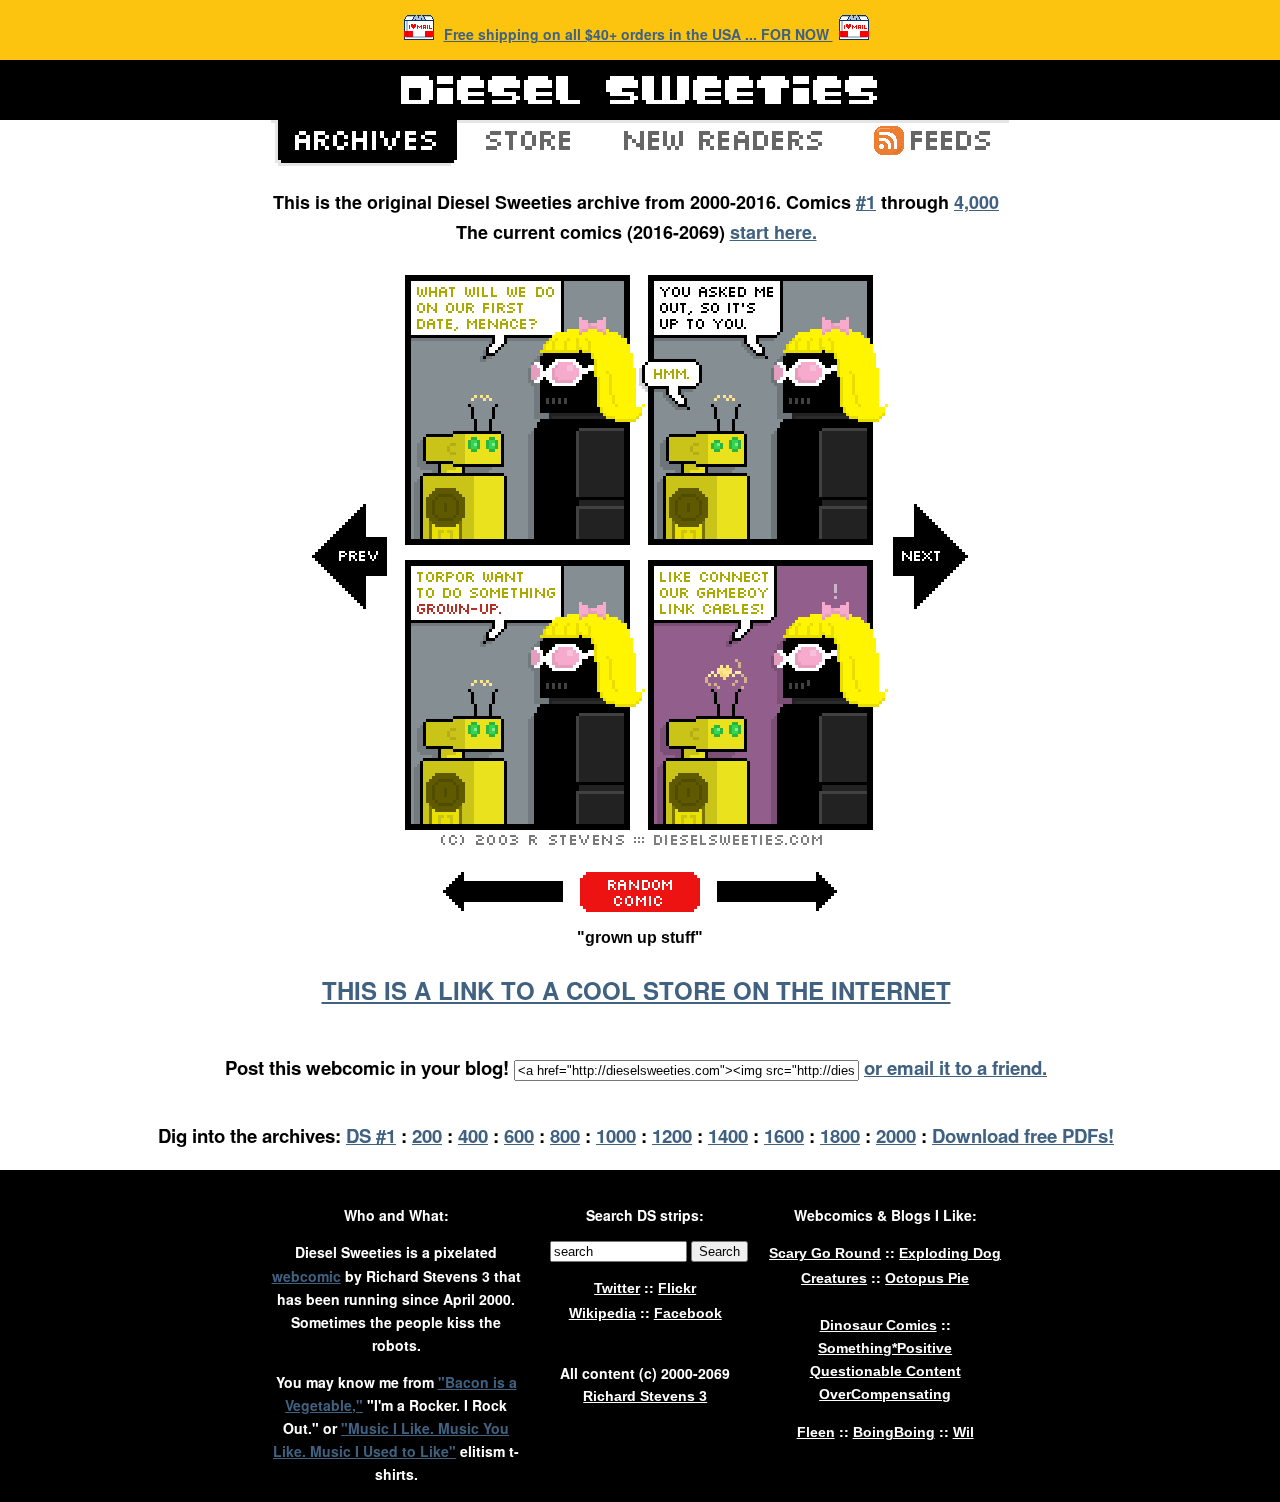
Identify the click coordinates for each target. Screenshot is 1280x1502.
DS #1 (371, 1135)
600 (519, 1135)
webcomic (306, 1276)
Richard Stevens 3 (645, 1396)
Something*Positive (885, 1348)
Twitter (617, 1288)
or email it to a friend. (955, 1067)
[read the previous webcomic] (503, 921)
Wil (963, 1432)
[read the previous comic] (350, 757)
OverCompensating (885, 1394)
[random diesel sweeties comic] (640, 906)
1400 (728, 1135)
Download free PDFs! (1023, 1135)
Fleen (816, 1432)
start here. (773, 232)
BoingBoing (894, 1432)
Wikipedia (602, 1313)
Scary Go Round (825, 1253)
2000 (896, 1135)
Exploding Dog (950, 1253)
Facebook (688, 1313)
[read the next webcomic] (777, 921)
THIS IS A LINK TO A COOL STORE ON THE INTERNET (636, 990)
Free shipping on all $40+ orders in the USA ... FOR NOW (638, 34)
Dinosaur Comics (878, 1325)
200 (427, 1135)
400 (473, 1135)
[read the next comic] (930, 757)
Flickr (677, 1288)
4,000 (976, 202)
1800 (840, 1135)
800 (565, 1135)
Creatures (834, 1278)
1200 (672, 1135)
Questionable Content (885, 1371)
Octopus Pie (927, 1278)
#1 (866, 202)
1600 (784, 1135)
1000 (616, 1135)
